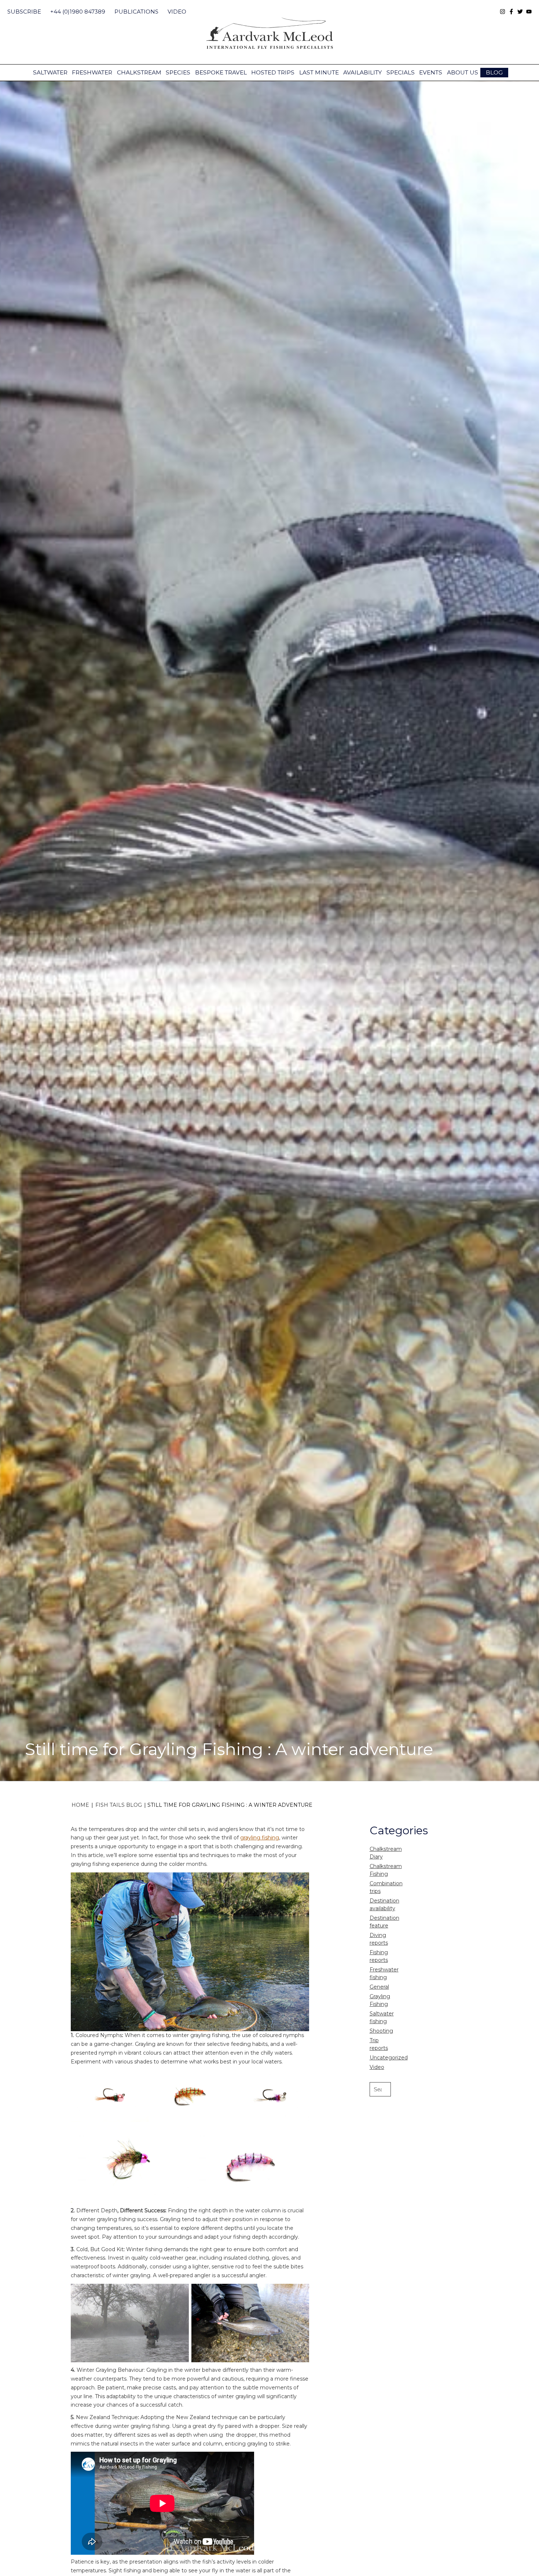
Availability (362, 72)
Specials (401, 72)
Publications (136, 12)
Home (80, 1805)
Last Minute (319, 72)
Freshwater (92, 72)
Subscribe (24, 12)
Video (177, 12)
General (379, 1987)
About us (463, 72)
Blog (494, 72)
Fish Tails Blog (119, 1805)
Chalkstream (139, 72)
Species (178, 72)
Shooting (381, 2031)
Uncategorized (389, 2058)
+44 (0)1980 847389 (78, 12)
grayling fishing (260, 1838)
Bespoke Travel (221, 72)
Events (431, 72)
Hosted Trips (273, 72)
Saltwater (50, 72)
